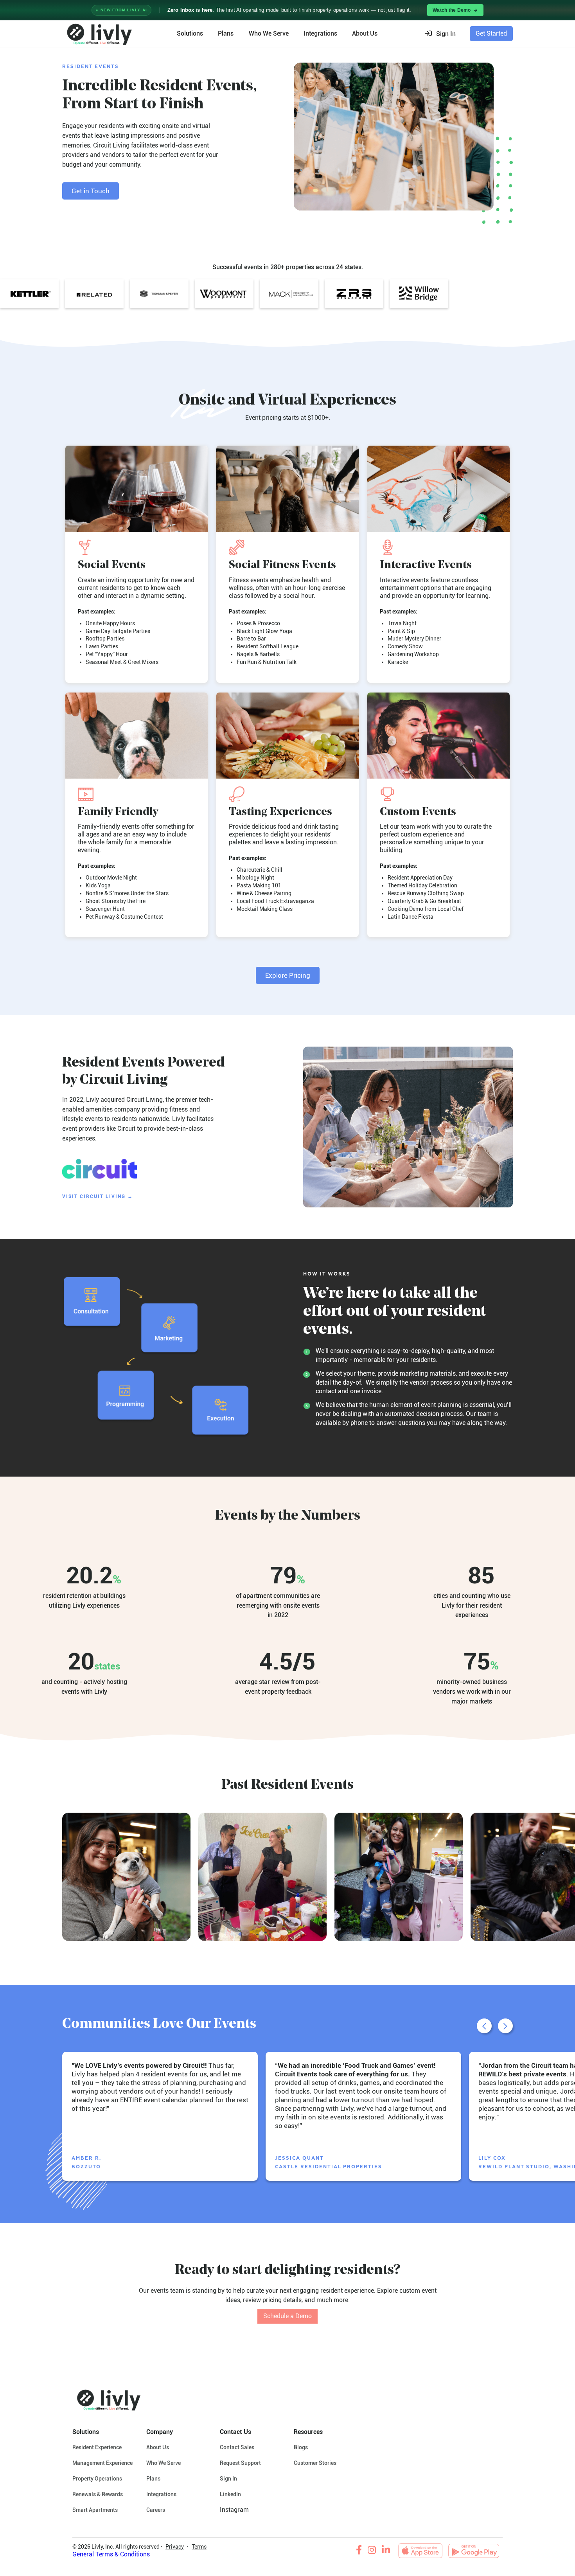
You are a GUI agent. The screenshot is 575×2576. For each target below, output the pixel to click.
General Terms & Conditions (111, 2554)
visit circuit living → (98, 1196)
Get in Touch (91, 191)
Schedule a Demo (287, 2316)
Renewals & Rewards (98, 2494)
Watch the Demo (452, 10)
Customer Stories (315, 2463)
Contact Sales (237, 2447)
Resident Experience (97, 2447)
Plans (226, 33)
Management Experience (102, 2463)
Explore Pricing (288, 975)
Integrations (320, 33)
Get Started (491, 33)
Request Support (240, 2463)
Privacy (175, 2547)
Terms (199, 2547)
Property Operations (97, 2479)
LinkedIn (230, 2494)
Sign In (228, 2479)
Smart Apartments (95, 2510)
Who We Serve (269, 33)
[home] (98, 34)
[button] (443, 34)
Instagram (234, 2510)
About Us (158, 2447)
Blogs (301, 2447)
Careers (156, 2510)
